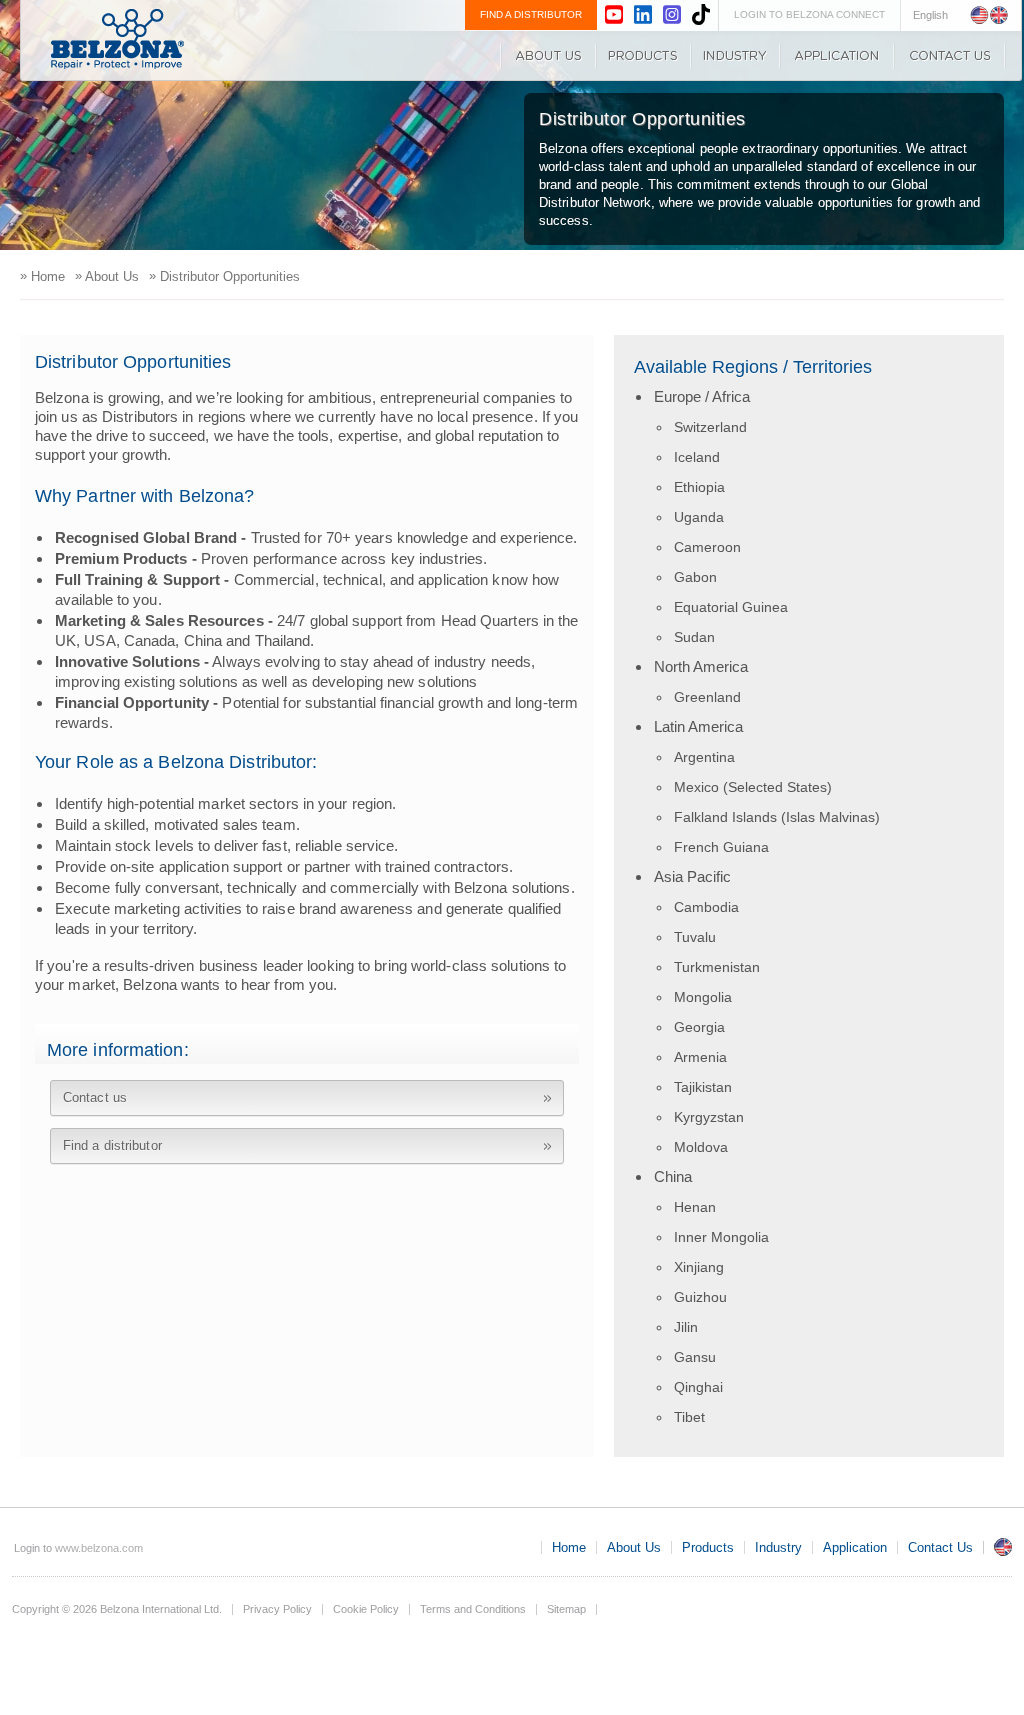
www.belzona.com (117, 39)
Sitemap (566, 1609)
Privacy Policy (277, 1609)
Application (837, 56)
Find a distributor (112, 1145)
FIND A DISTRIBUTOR (531, 14)
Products (643, 56)
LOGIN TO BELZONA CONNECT (809, 14)
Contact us (95, 1097)
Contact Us (950, 56)
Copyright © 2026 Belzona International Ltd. (117, 1609)
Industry (735, 56)
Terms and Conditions (473, 1609)
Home (569, 1547)
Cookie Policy (366, 1609)
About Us (548, 56)
